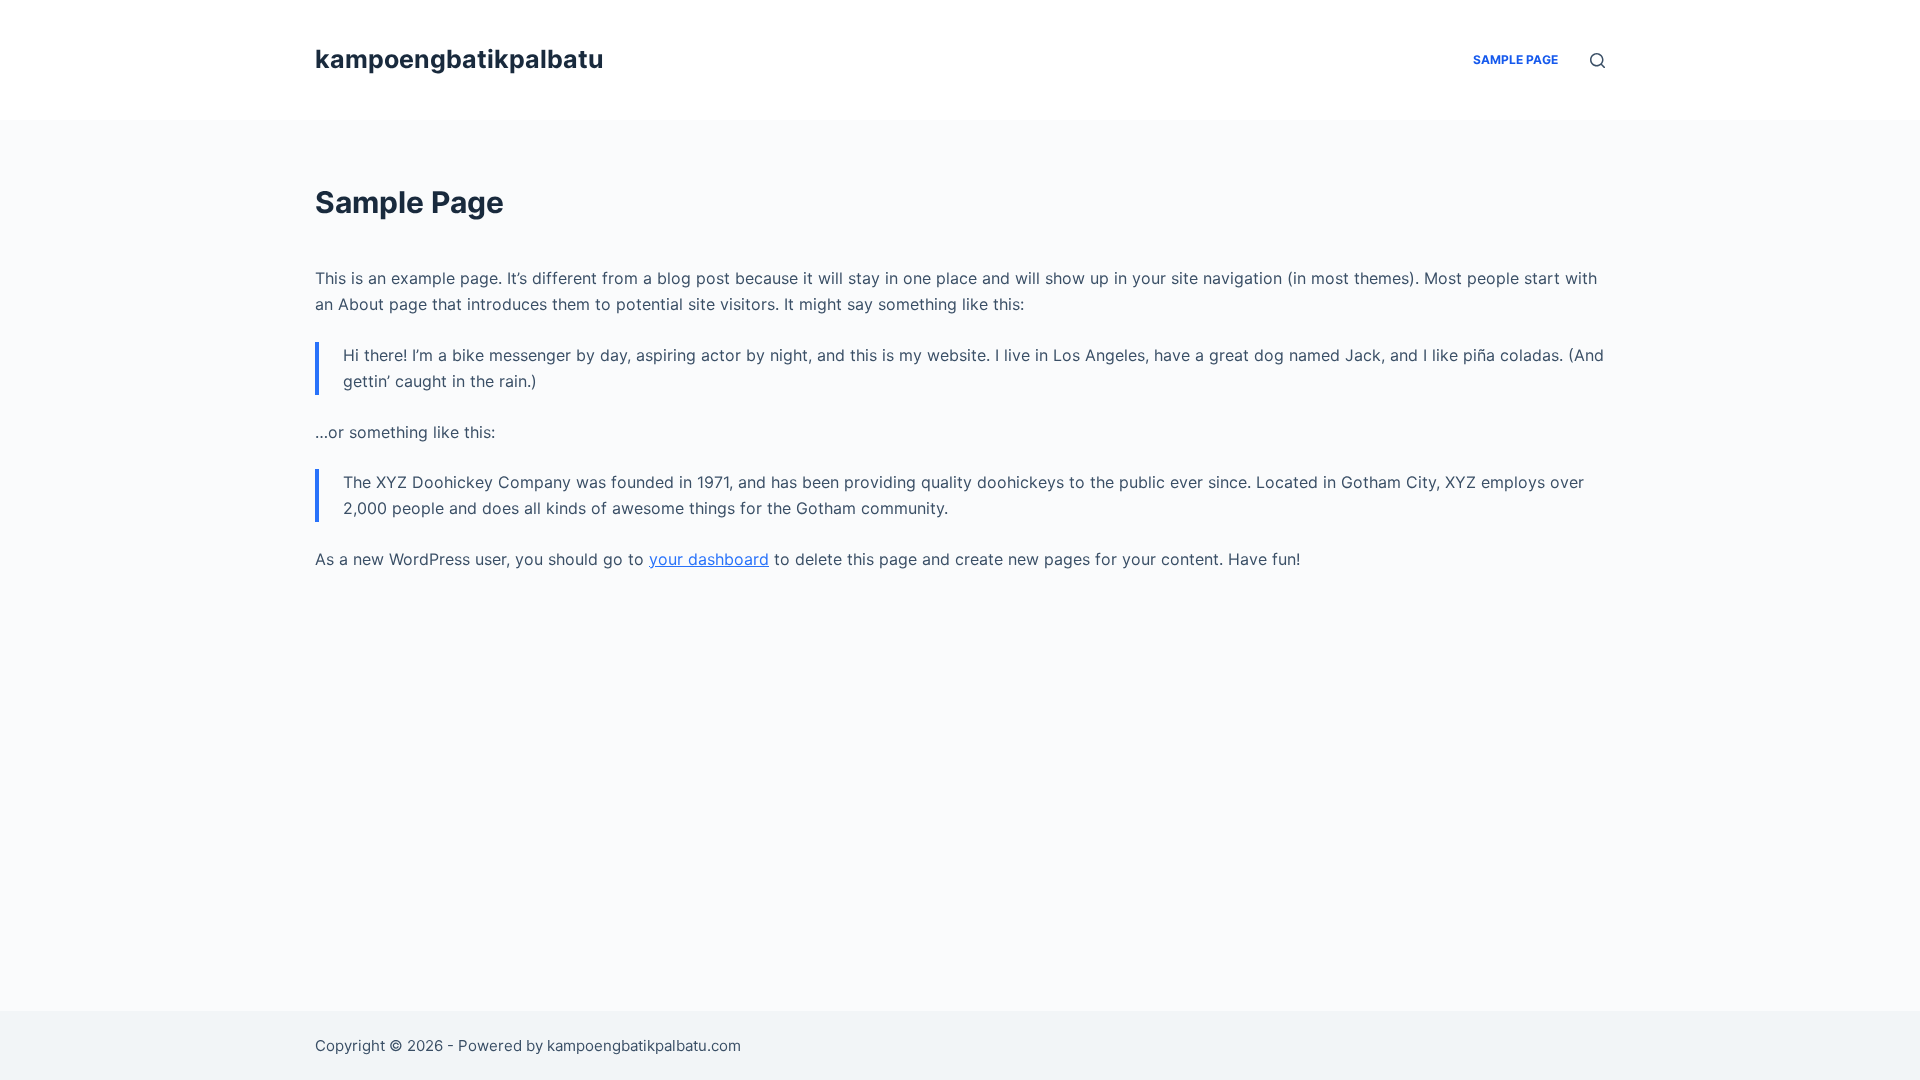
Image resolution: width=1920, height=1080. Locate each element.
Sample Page (1515, 59)
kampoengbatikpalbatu (459, 59)
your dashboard (709, 559)
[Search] (1597, 60)
